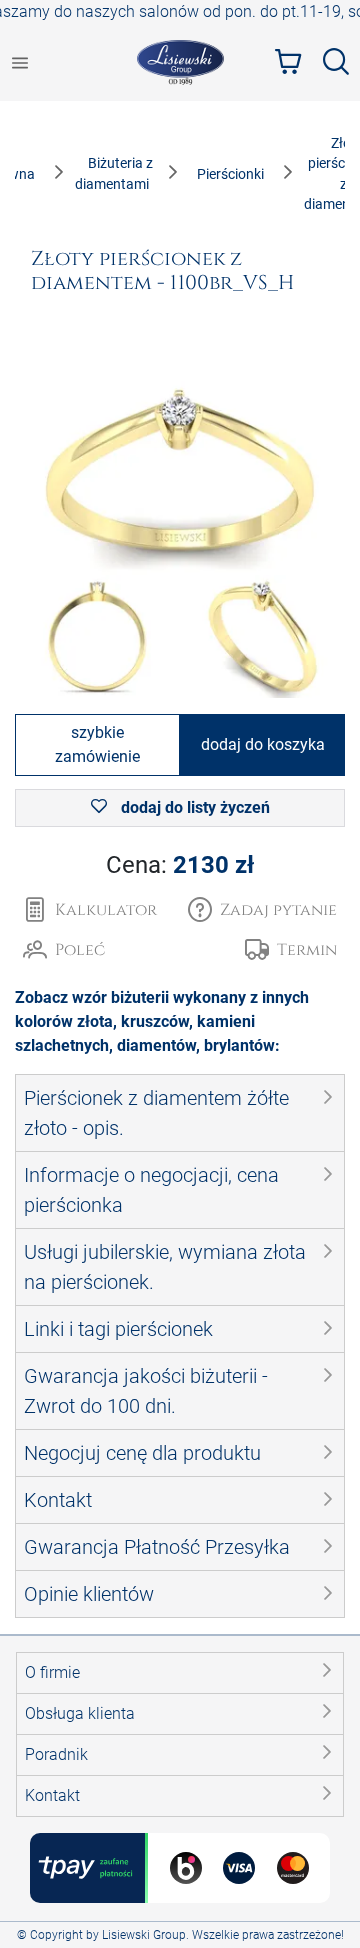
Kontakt (52, 1795)
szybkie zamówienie (97, 744)
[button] (262, 910)
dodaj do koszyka (263, 744)
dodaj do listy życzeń (193, 807)
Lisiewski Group (144, 1935)
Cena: (180, 865)
